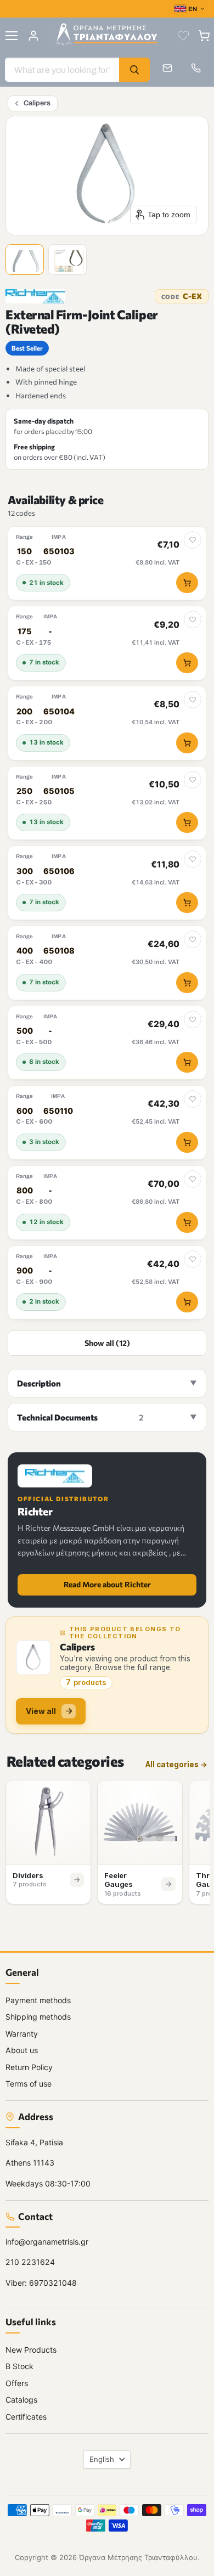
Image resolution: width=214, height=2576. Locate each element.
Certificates (26, 2416)
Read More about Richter (107, 1584)
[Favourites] (183, 36)
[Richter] (35, 296)
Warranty (22, 2033)
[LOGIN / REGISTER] (33, 36)
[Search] (134, 70)
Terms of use (29, 2084)
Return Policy (29, 2067)
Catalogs (21, 2400)
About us (22, 2050)
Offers (17, 2383)
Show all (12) (107, 1343)
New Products (31, 2349)
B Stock (19, 2366)
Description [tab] (39, 1383)
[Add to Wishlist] (193, 540)
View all (41, 1711)
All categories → (176, 1765)
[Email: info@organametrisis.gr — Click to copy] (167, 68)
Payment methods (38, 2000)
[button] (26, 261)
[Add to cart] (187, 583)
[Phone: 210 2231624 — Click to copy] (196, 68)
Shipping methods (38, 2017)
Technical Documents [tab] (80, 1417)
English (102, 2459)
